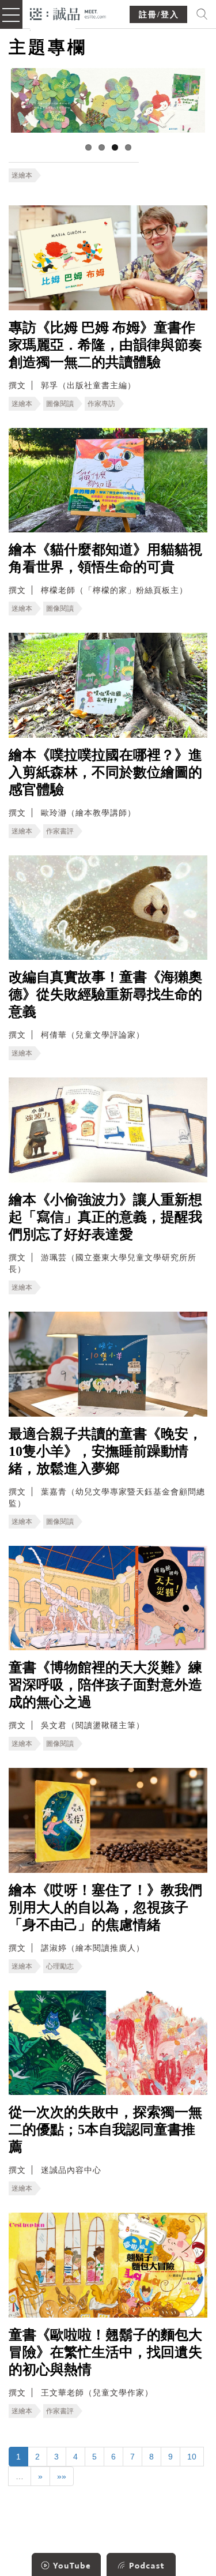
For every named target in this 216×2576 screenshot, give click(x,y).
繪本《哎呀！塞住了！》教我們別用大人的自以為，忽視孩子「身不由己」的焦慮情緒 (105, 1907)
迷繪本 (22, 175)
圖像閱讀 (60, 404)
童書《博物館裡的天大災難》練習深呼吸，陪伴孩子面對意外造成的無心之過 (105, 1685)
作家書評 (60, 831)
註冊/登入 (159, 15)
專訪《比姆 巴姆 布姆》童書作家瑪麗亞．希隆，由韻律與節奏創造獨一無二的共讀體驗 (105, 345)
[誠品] (68, 13)
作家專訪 (101, 404)
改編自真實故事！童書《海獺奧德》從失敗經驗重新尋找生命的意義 (105, 994)
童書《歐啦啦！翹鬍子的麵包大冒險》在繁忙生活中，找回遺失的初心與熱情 (105, 2352)
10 (192, 2457)
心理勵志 (60, 1966)
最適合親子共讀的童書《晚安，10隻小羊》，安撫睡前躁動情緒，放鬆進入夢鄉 (105, 1451)
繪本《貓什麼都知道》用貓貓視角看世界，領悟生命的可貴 (105, 558)
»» (62, 2476)
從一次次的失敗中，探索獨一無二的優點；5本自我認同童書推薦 (105, 2130)
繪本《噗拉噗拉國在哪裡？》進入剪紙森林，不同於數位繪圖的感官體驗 (105, 772)
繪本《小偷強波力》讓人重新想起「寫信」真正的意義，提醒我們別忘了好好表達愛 (105, 1217)
